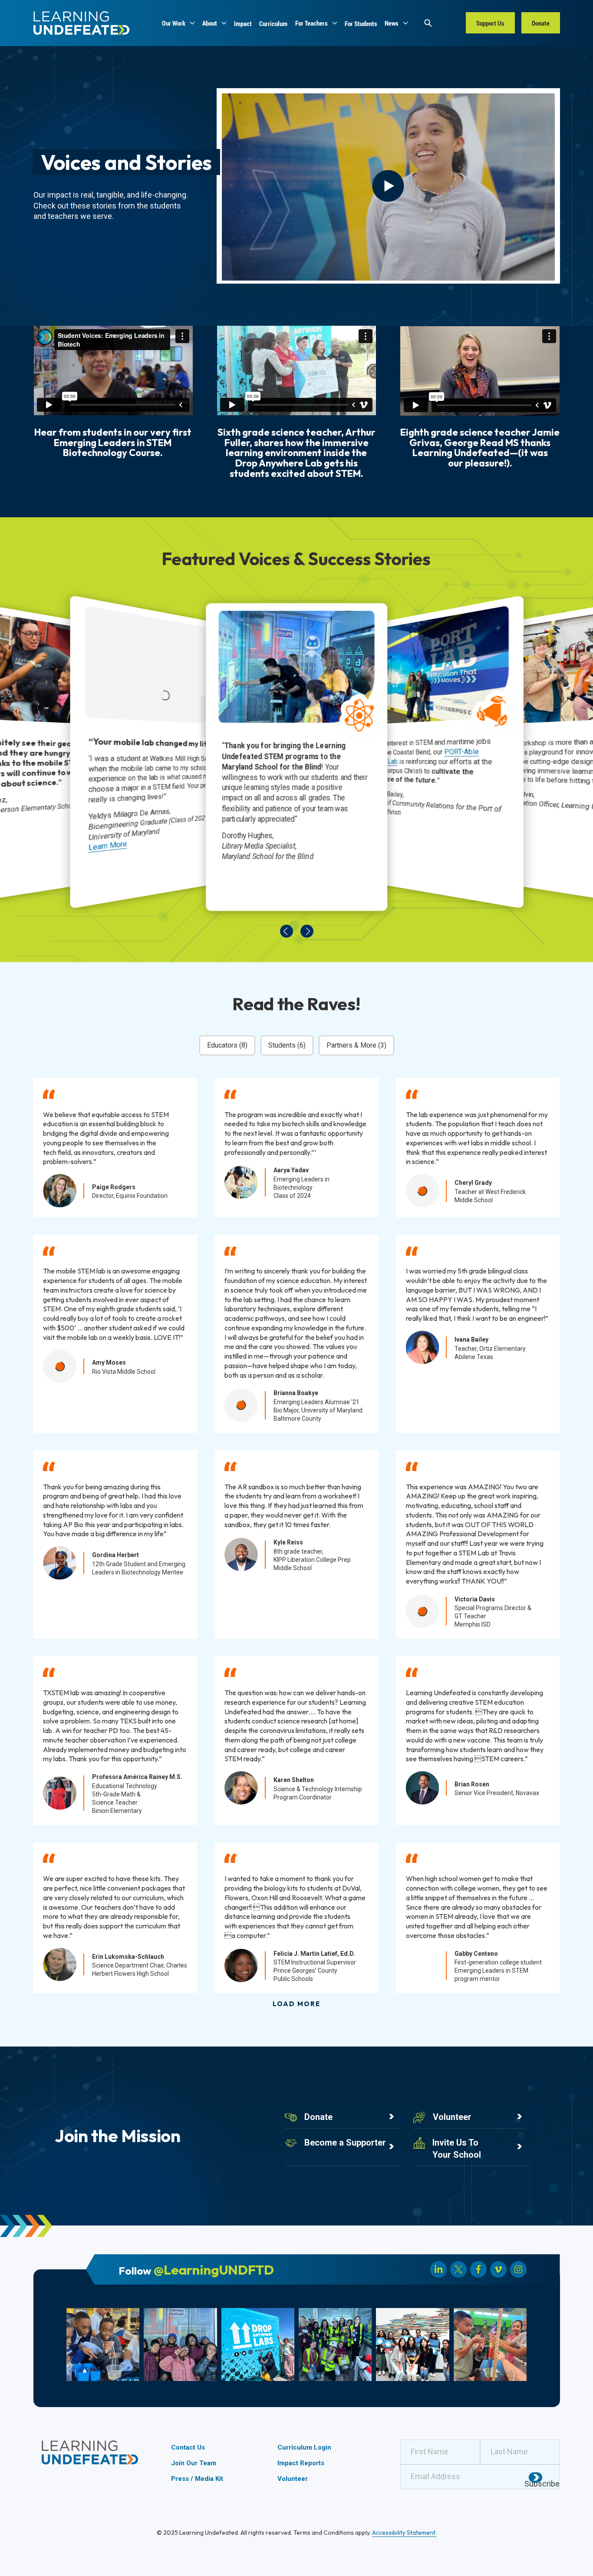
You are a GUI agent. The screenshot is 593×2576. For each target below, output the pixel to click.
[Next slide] (307, 931)
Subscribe (542, 2484)
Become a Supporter (345, 2143)
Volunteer (452, 2117)
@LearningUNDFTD (214, 2270)
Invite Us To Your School (457, 2148)
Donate (318, 2117)
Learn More (107, 846)
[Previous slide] (286, 931)
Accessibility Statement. (404, 2533)
